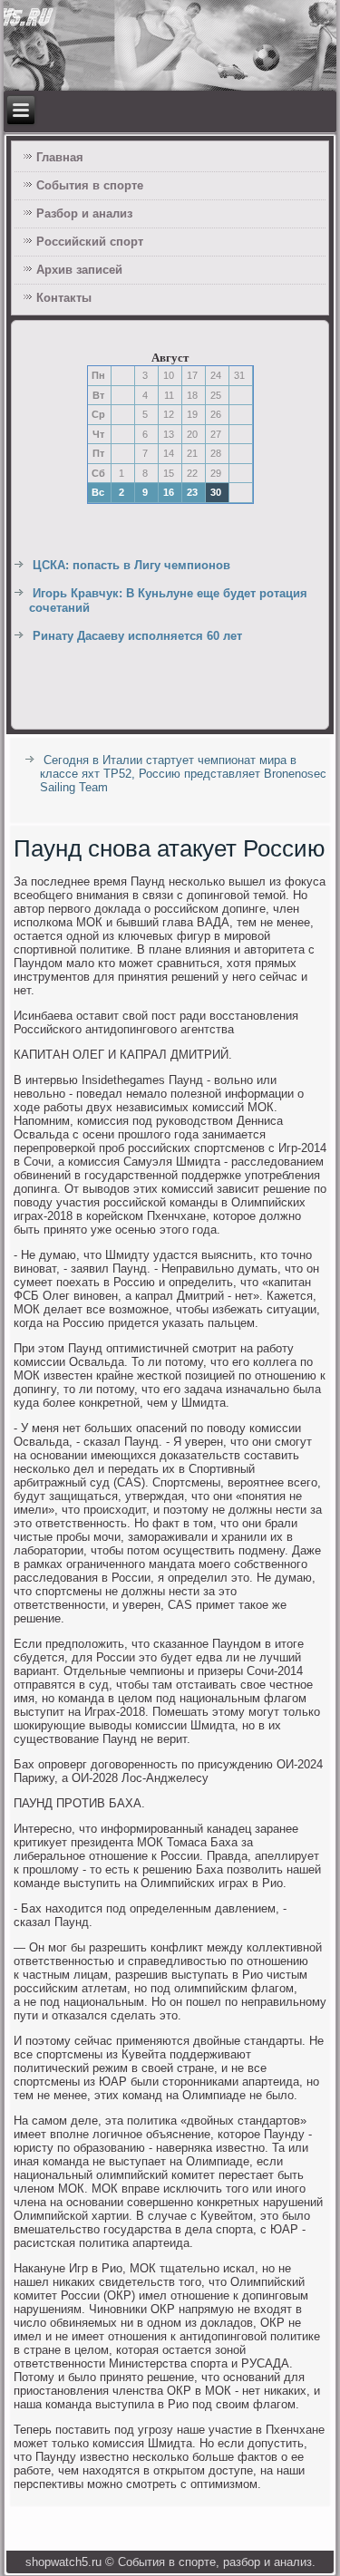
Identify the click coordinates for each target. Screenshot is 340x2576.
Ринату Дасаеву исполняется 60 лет (137, 636)
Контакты (64, 298)
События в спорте (90, 185)
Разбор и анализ (84, 213)
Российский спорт (90, 242)
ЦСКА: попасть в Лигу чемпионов (131, 565)
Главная (60, 157)
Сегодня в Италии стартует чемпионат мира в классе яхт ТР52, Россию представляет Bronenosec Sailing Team (183, 774)
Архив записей (79, 270)
